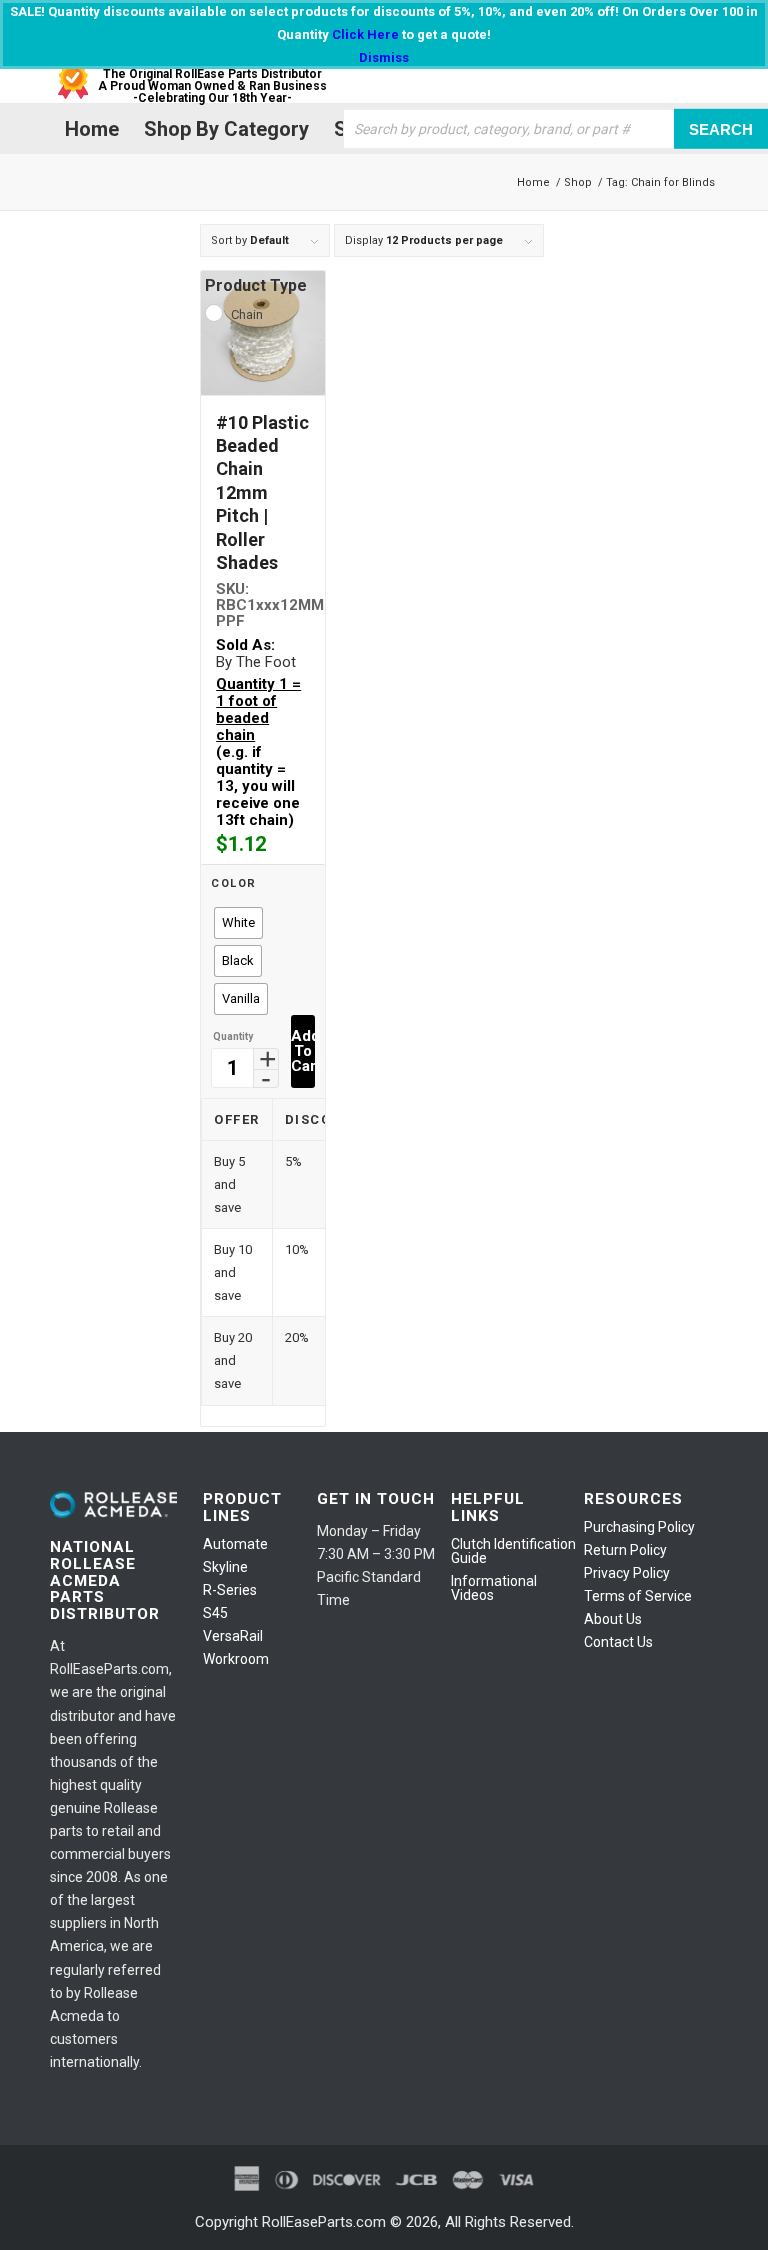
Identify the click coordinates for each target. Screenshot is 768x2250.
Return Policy (625, 1550)
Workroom (236, 1659)
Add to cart (303, 1051)
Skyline (225, 1567)
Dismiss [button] (384, 57)
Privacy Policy (627, 1573)
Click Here (365, 34)
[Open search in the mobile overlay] (610, 129)
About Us (613, 1619)
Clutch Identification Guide (513, 1551)
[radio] (238, 923)
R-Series (230, 1590)
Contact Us (618, 1642)
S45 (215, 1613)
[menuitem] (89, 129)
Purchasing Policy (639, 1527)
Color (234, 883)
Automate (235, 1544)
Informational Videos (494, 1588)
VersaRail (233, 1636)
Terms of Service (638, 1596)
